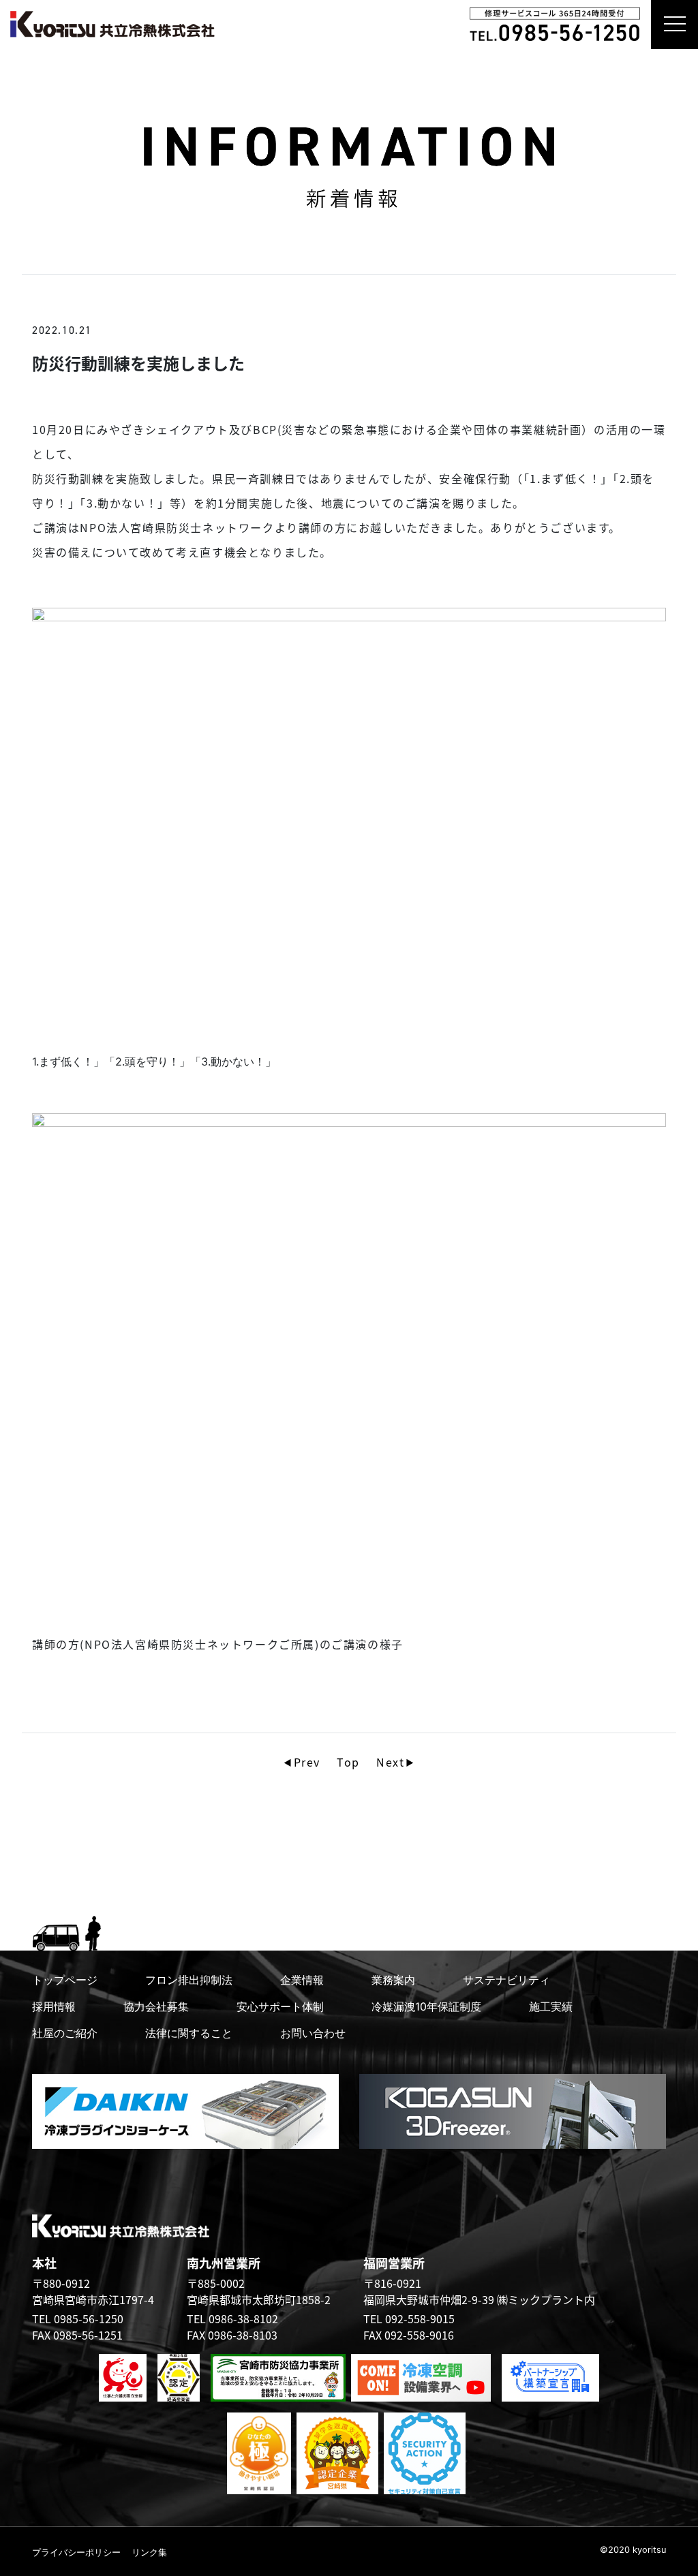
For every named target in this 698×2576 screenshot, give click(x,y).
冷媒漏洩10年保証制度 (426, 2006)
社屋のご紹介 (65, 2033)
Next (390, 1762)
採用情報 (54, 2006)
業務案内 (393, 1980)
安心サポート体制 (280, 2006)
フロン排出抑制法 (189, 1980)
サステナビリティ (506, 1980)
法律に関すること (189, 2033)
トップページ (65, 1980)
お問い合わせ (313, 2033)
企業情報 (302, 1980)
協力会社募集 (156, 2006)
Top (348, 1762)
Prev (307, 1762)
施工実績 (551, 2006)
